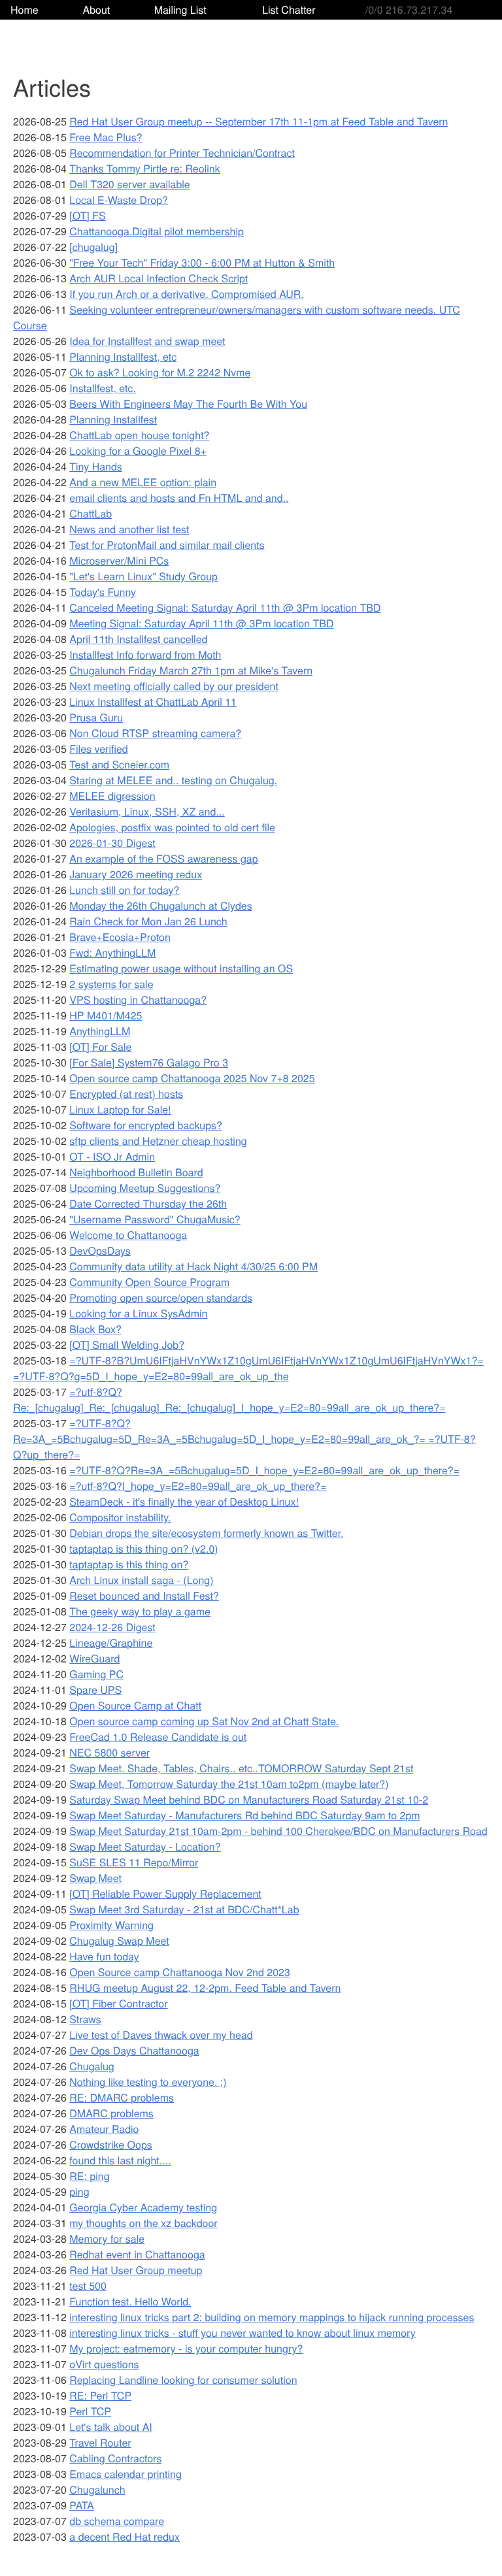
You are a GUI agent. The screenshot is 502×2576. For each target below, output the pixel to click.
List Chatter (289, 9)
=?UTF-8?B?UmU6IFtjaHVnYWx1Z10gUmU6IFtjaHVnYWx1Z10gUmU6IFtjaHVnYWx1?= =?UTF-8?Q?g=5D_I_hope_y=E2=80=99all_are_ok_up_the (248, 1368)
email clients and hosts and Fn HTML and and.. (179, 498)
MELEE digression (112, 796)
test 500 (88, 2286)
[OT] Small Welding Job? (127, 1345)
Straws (85, 2019)
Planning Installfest (113, 419)
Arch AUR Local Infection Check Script (159, 278)
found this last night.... (120, 2160)
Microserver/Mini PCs (119, 560)
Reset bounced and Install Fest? (144, 1595)
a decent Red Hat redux (125, 2536)
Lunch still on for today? (124, 890)
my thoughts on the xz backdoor (143, 2223)
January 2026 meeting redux (136, 874)
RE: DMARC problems (122, 2097)
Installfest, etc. (103, 388)
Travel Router (100, 2442)
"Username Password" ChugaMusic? (155, 1219)
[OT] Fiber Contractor (118, 2003)
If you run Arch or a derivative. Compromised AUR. (187, 294)
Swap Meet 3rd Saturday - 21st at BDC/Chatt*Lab (184, 1909)
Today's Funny (103, 592)
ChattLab (91, 513)
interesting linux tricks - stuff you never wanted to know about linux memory (243, 2333)
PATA (81, 2505)
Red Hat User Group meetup (136, 2270)
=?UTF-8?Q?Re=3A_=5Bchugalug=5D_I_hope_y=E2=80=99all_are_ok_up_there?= (264, 1470)
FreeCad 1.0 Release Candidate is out (158, 1737)
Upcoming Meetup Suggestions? (145, 1188)
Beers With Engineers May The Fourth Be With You (188, 404)
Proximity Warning (111, 1925)
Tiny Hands (96, 466)
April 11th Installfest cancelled (138, 639)
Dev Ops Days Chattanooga (134, 2050)
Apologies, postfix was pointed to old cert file (172, 827)
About (96, 9)
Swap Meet (95, 1878)
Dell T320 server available (129, 184)
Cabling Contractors (115, 2458)
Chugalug (92, 2066)
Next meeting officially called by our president (174, 686)
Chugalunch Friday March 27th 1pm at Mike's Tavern (191, 670)
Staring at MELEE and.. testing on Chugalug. (173, 780)
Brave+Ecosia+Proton (120, 937)
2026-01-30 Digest (112, 843)
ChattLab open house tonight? (139, 435)
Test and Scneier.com (119, 764)
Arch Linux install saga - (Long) (141, 1580)
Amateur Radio (104, 2129)
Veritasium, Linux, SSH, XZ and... (147, 811)
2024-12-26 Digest (112, 1627)
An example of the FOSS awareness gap (163, 858)
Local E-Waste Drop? (119, 200)
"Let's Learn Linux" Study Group (143, 576)
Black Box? (95, 1329)
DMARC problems (111, 2113)
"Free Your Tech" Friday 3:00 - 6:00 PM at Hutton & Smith (202, 262)
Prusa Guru (96, 717)
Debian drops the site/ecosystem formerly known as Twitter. (206, 1533)
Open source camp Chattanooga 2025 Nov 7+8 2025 (192, 1078)
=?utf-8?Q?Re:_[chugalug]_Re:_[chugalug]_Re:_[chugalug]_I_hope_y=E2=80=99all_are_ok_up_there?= (229, 1399)
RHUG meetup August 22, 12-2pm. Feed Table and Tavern (205, 1988)
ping (79, 2191)
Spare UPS (95, 1690)
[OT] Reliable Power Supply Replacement (165, 1893)
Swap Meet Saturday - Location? (145, 1846)
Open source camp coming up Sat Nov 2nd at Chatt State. (204, 1721)
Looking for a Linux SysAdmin (138, 1313)
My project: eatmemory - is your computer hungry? (186, 2348)
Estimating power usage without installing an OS (181, 968)
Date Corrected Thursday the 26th (148, 1203)
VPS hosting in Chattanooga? (138, 999)
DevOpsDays (100, 1250)
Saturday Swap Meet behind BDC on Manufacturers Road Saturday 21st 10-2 (249, 1799)
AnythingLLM (100, 1031)
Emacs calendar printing (125, 2474)
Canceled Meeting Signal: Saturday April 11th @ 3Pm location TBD (225, 607)
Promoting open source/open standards (161, 1297)
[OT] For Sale (100, 1047)
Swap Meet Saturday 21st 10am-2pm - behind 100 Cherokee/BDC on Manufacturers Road (278, 1831)
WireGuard (94, 1658)
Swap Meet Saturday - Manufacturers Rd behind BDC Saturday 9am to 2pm (244, 1815)
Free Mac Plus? (106, 137)
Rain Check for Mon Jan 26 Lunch (148, 921)
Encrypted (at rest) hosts (126, 1094)
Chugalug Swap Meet (119, 1940)
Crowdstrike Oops (111, 2144)
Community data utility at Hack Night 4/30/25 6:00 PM (193, 1266)
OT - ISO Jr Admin (112, 1156)
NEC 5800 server (109, 1752)
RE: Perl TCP (100, 2395)
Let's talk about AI (111, 2427)
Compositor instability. (120, 1517)
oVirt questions (104, 2364)
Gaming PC (96, 1674)
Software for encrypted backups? (146, 1125)
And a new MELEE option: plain (143, 482)
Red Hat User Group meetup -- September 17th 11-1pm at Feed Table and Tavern (259, 121)
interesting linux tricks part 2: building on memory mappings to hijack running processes (272, 2317)
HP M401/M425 (106, 1015)
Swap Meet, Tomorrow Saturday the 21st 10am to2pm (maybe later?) (229, 1784)
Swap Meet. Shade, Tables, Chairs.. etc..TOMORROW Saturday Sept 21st (241, 1768)
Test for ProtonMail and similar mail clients (167, 545)
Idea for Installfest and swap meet (147, 341)
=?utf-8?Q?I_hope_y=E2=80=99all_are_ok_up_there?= (198, 1486)
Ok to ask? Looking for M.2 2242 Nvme (160, 372)
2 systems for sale (111, 984)
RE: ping (89, 2176)
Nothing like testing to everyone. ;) (148, 2082)
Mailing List (180, 9)
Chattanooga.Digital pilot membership (157, 231)
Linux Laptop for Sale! (120, 1109)
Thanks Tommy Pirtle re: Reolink (144, 168)
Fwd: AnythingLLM (112, 952)
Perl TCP (90, 2411)
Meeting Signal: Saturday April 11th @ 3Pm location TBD (201, 623)
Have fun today (104, 1956)
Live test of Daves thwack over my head (161, 2035)
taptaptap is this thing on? (129, 1564)
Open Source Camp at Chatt (135, 1705)
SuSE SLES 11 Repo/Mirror (134, 1862)
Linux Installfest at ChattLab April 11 (153, 702)
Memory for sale (107, 2238)
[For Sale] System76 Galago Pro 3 (149, 1062)
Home (25, 9)
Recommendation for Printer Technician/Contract (182, 153)
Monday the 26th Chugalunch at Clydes (160, 905)
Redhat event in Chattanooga (137, 2254)
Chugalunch (97, 2489)
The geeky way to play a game (140, 1611)
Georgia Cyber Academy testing (143, 2207)
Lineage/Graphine (111, 1643)
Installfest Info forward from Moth (145, 654)
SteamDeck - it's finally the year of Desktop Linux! (184, 1501)
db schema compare (117, 2521)
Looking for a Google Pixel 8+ (138, 451)
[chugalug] (93, 247)
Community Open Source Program (149, 1282)
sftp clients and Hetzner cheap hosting (158, 1141)
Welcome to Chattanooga (128, 1235)
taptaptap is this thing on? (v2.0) (143, 1548)
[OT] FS (87, 215)
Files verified (98, 749)
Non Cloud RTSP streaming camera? (155, 733)
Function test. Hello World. (130, 2301)
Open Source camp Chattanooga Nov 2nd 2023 (180, 1972)
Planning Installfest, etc (123, 356)
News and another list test (129, 529)
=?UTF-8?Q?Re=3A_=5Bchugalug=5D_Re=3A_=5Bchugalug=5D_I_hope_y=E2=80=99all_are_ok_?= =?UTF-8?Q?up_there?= (244, 1439)
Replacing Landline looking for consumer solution (183, 2380)
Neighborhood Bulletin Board (136, 1172)
